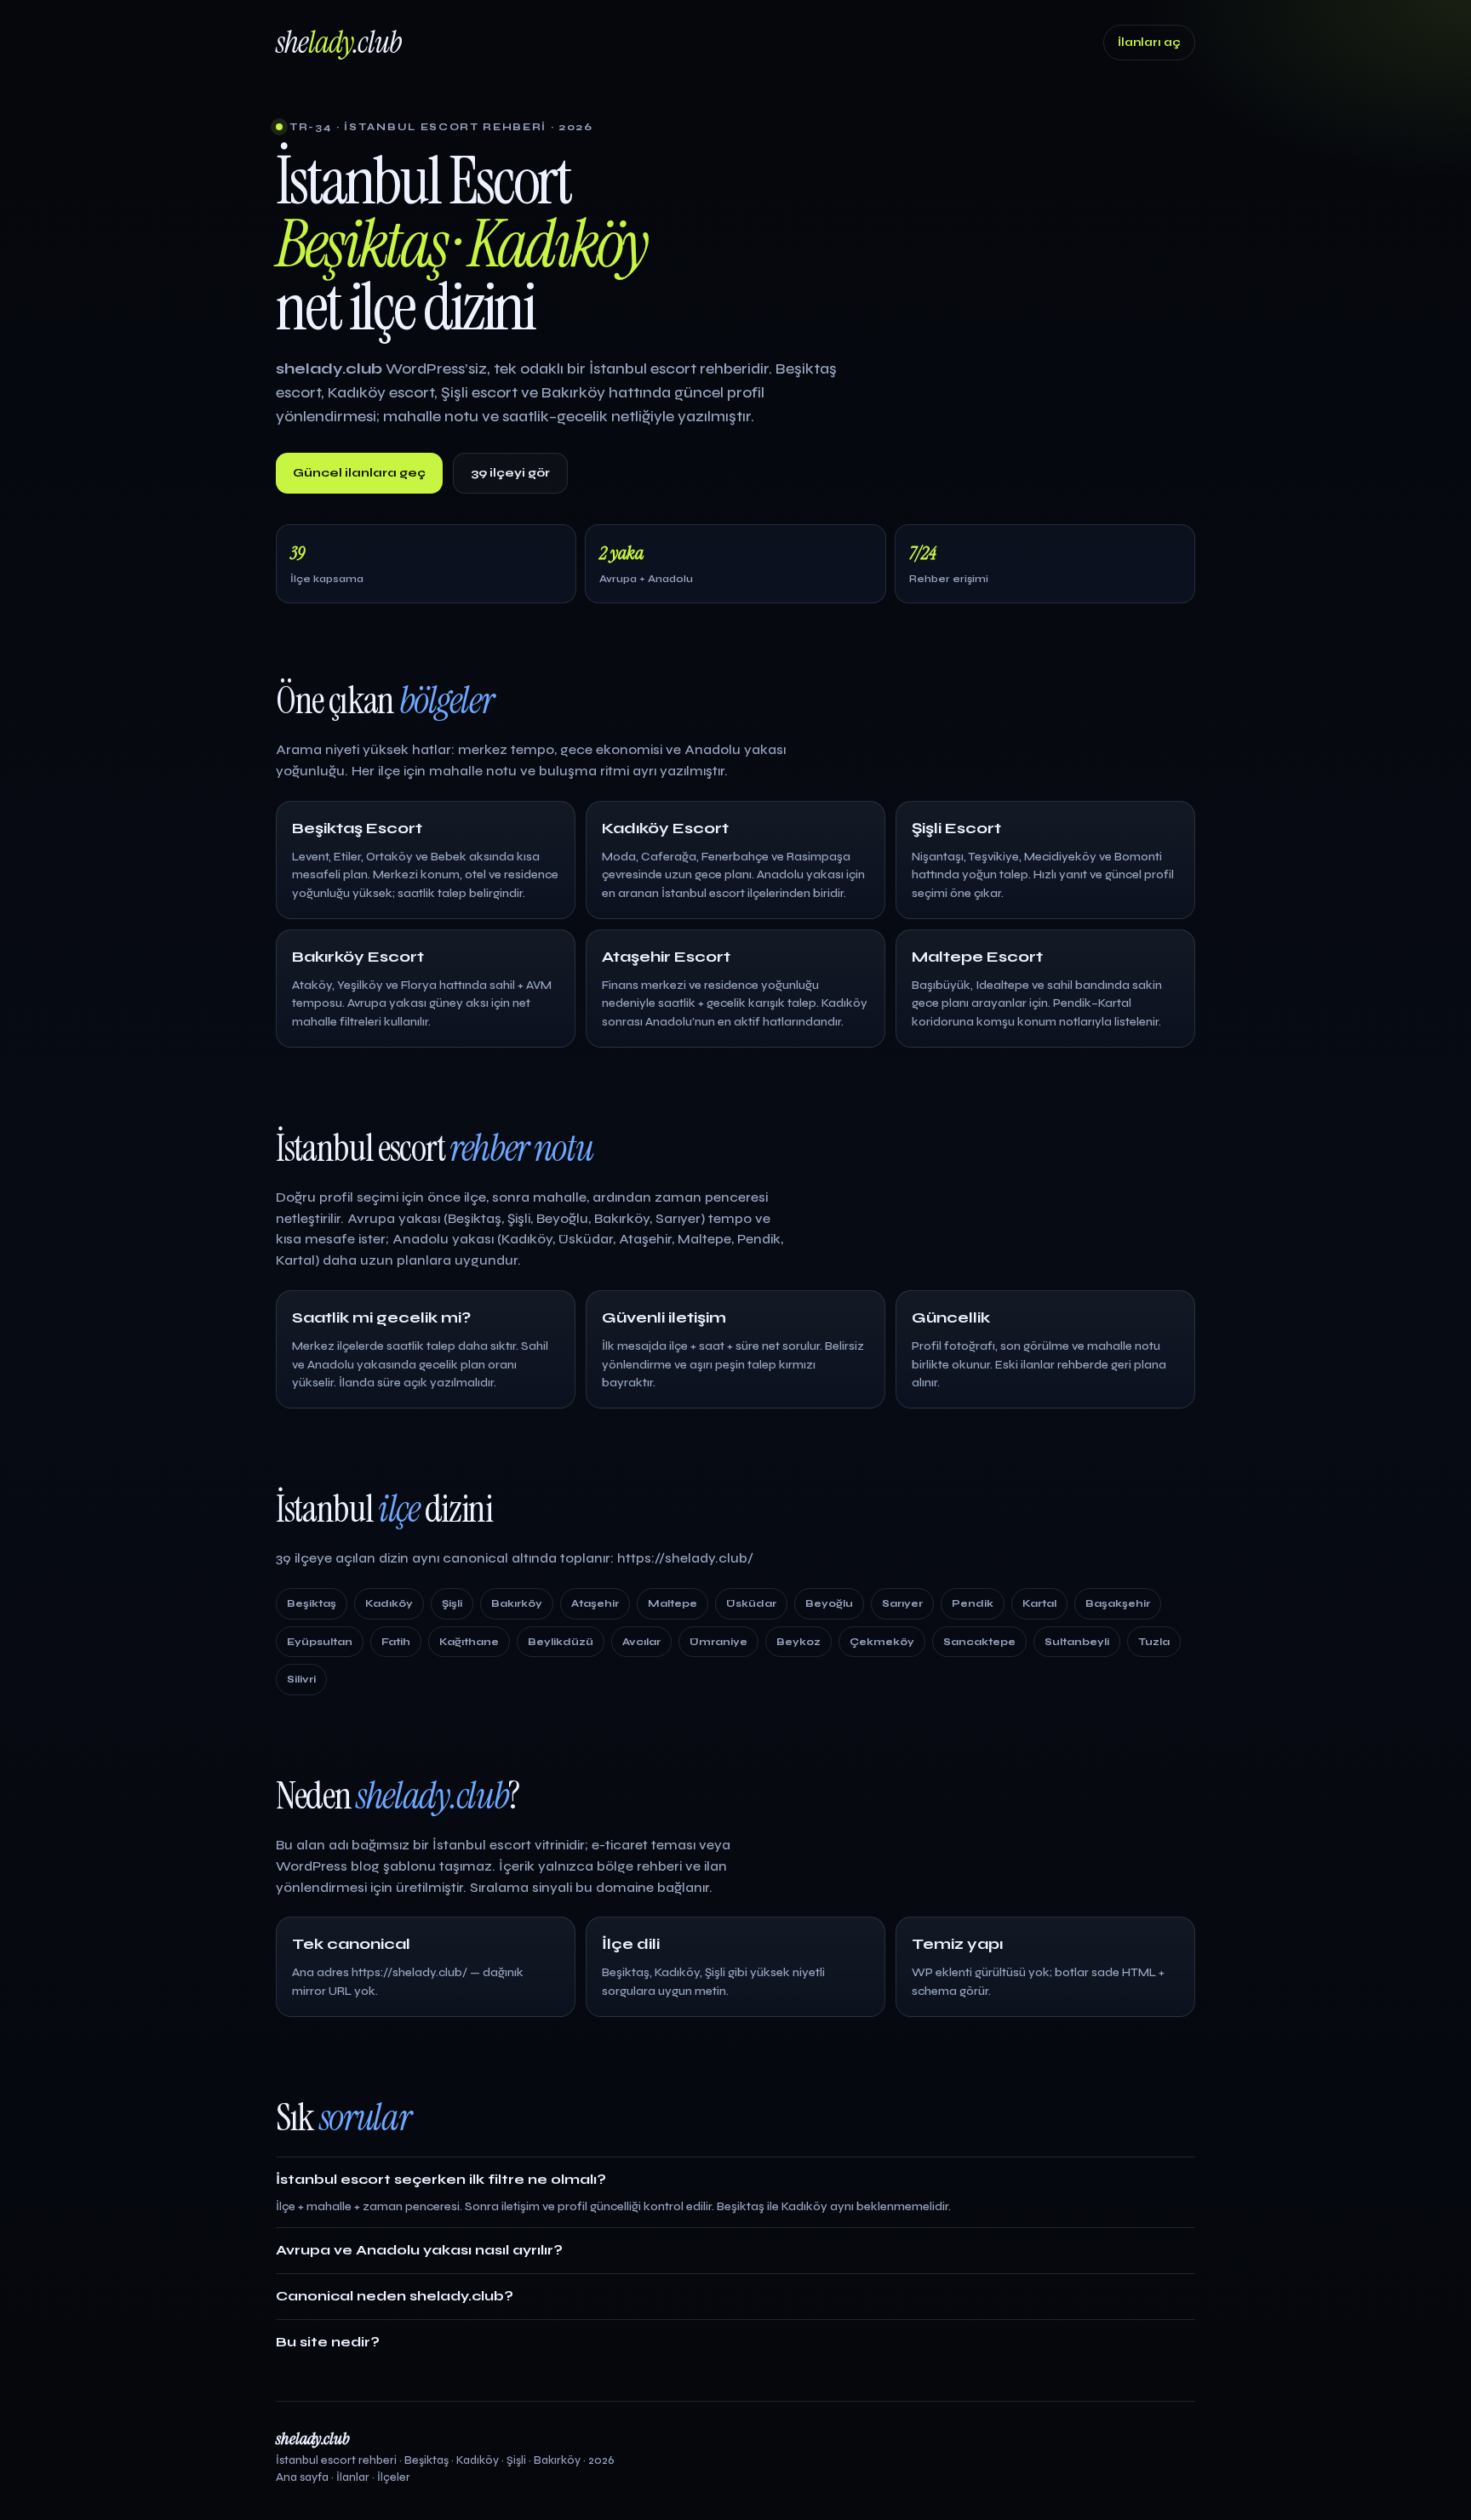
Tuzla (1154, 1642)
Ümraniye (718, 1642)
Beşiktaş (312, 1603)
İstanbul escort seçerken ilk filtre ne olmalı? (441, 2179)
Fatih (396, 1642)
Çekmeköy (882, 1642)
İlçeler (394, 2477)
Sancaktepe (979, 1642)
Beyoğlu (829, 1603)
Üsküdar (751, 1603)
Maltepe (673, 1603)
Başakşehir (1118, 1603)
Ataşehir (595, 1603)
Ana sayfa (302, 2477)
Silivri (301, 1679)
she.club (339, 42)
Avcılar (641, 1642)
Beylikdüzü (561, 1642)
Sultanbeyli (1077, 1642)
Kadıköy (389, 1603)
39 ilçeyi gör (510, 473)
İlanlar (353, 2477)
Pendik (973, 1603)
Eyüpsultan (320, 1642)
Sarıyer (902, 1603)
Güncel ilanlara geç (359, 473)
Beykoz (798, 1642)
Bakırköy (517, 1603)
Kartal (1039, 1603)
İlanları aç (1149, 43)
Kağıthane (469, 1642)
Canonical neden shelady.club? (395, 2296)
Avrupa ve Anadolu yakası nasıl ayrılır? (419, 2250)
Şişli (452, 1603)
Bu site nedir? (328, 2342)
